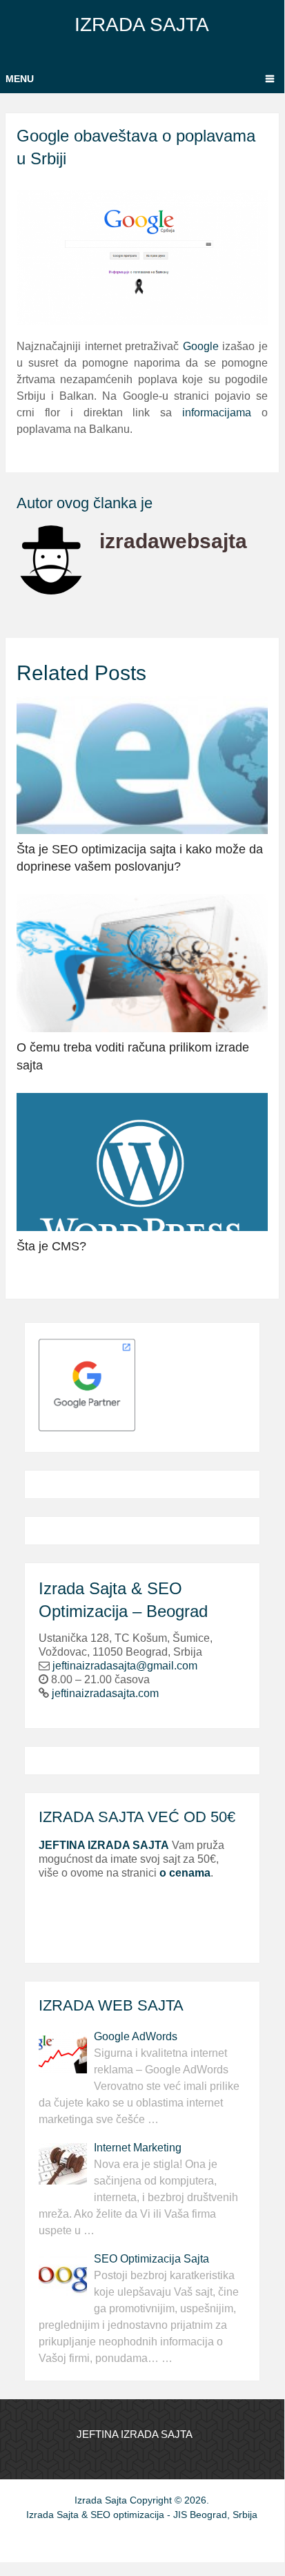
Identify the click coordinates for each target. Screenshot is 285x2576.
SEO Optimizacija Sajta (151, 2259)
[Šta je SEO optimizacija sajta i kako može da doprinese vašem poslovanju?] (142, 765)
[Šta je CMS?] (142, 1162)
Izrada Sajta (142, 25)
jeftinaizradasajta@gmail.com (125, 1666)
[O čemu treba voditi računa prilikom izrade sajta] (142, 963)
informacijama (217, 413)
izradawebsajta (173, 541)
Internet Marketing (138, 2148)
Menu (20, 79)
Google (201, 346)
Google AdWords (136, 2036)
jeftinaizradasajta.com (105, 1693)
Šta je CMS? (51, 1246)
